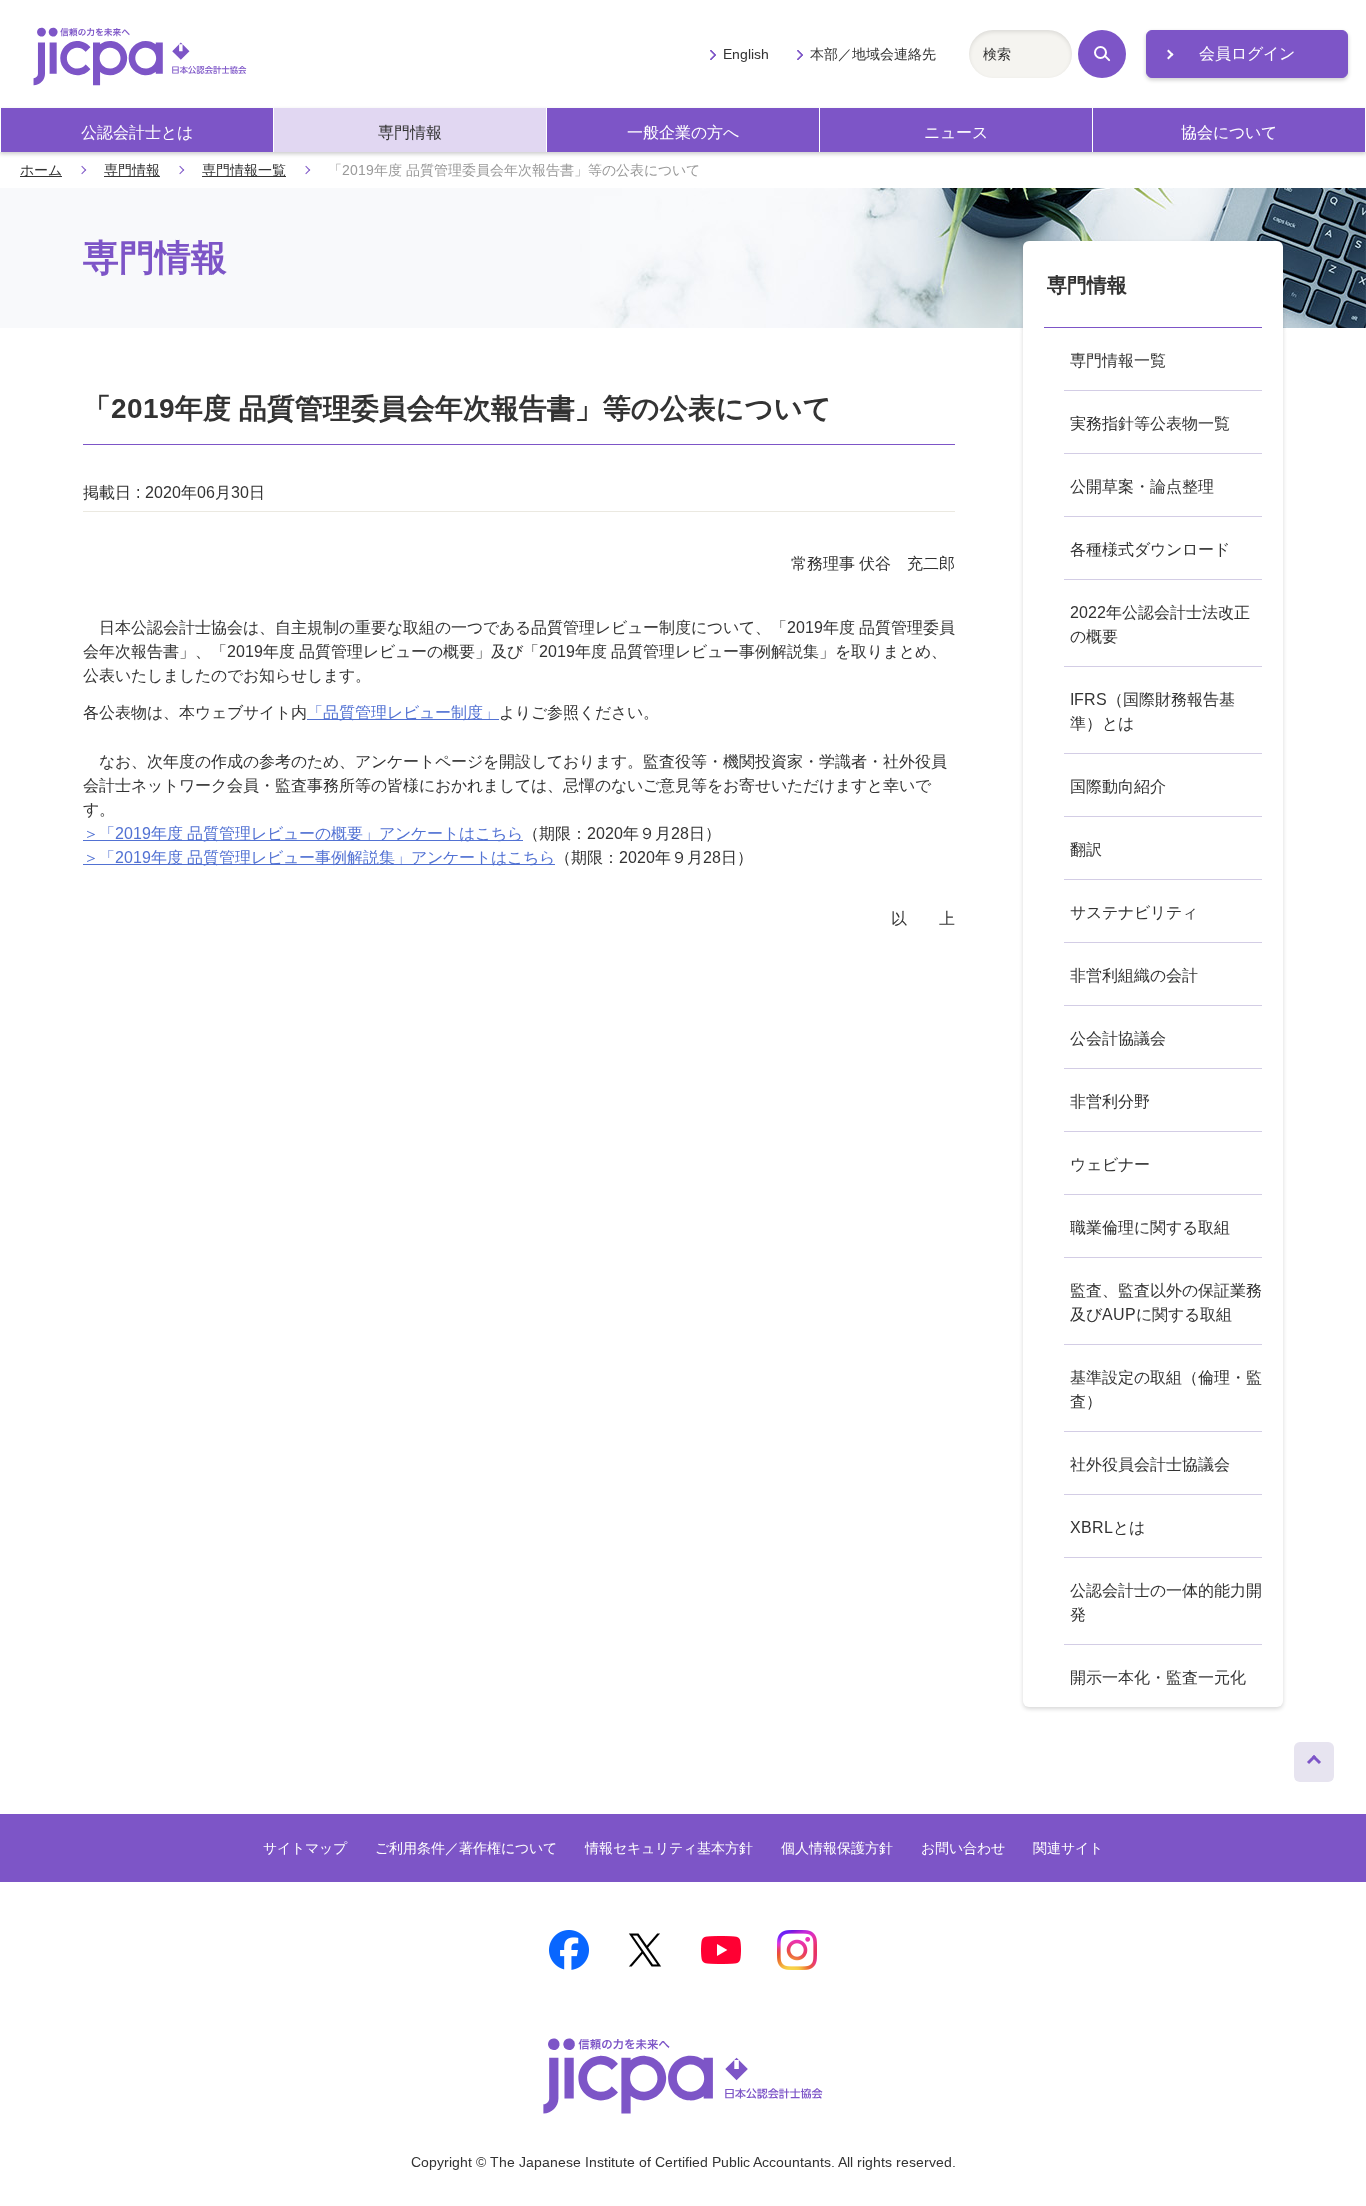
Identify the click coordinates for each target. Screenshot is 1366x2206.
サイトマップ (305, 1848)
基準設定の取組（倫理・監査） (1166, 1389)
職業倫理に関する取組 (1150, 1227)
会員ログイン (1247, 53)
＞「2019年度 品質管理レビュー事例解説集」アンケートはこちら (319, 857)
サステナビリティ (1134, 912)
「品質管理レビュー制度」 (403, 712)
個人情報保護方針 (837, 1848)
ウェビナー (1110, 1164)
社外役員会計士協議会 (1150, 1464)
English (746, 54)
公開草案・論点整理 (1142, 486)
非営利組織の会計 (1134, 975)
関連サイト (1068, 1848)
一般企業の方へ (683, 132)
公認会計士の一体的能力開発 (1166, 1602)
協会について (1229, 132)
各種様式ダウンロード (1150, 549)
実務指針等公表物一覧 (1150, 423)
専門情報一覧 (244, 170)
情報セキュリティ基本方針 (669, 1848)
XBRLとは (1107, 1527)
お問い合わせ (963, 1848)
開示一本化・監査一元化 (1158, 1677)
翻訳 (1086, 849)
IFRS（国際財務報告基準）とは (1152, 711)
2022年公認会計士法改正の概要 (1160, 624)
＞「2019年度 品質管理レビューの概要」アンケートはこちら (303, 833)
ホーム (41, 170)
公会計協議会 (1118, 1038)
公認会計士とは (137, 132)
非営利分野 (1110, 1101)
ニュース (956, 132)
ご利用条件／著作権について (466, 1848)
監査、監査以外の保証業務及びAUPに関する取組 (1166, 1302)
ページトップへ (1314, 1757)
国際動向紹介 (1118, 786)
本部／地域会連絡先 (873, 54)
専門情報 (410, 132)
